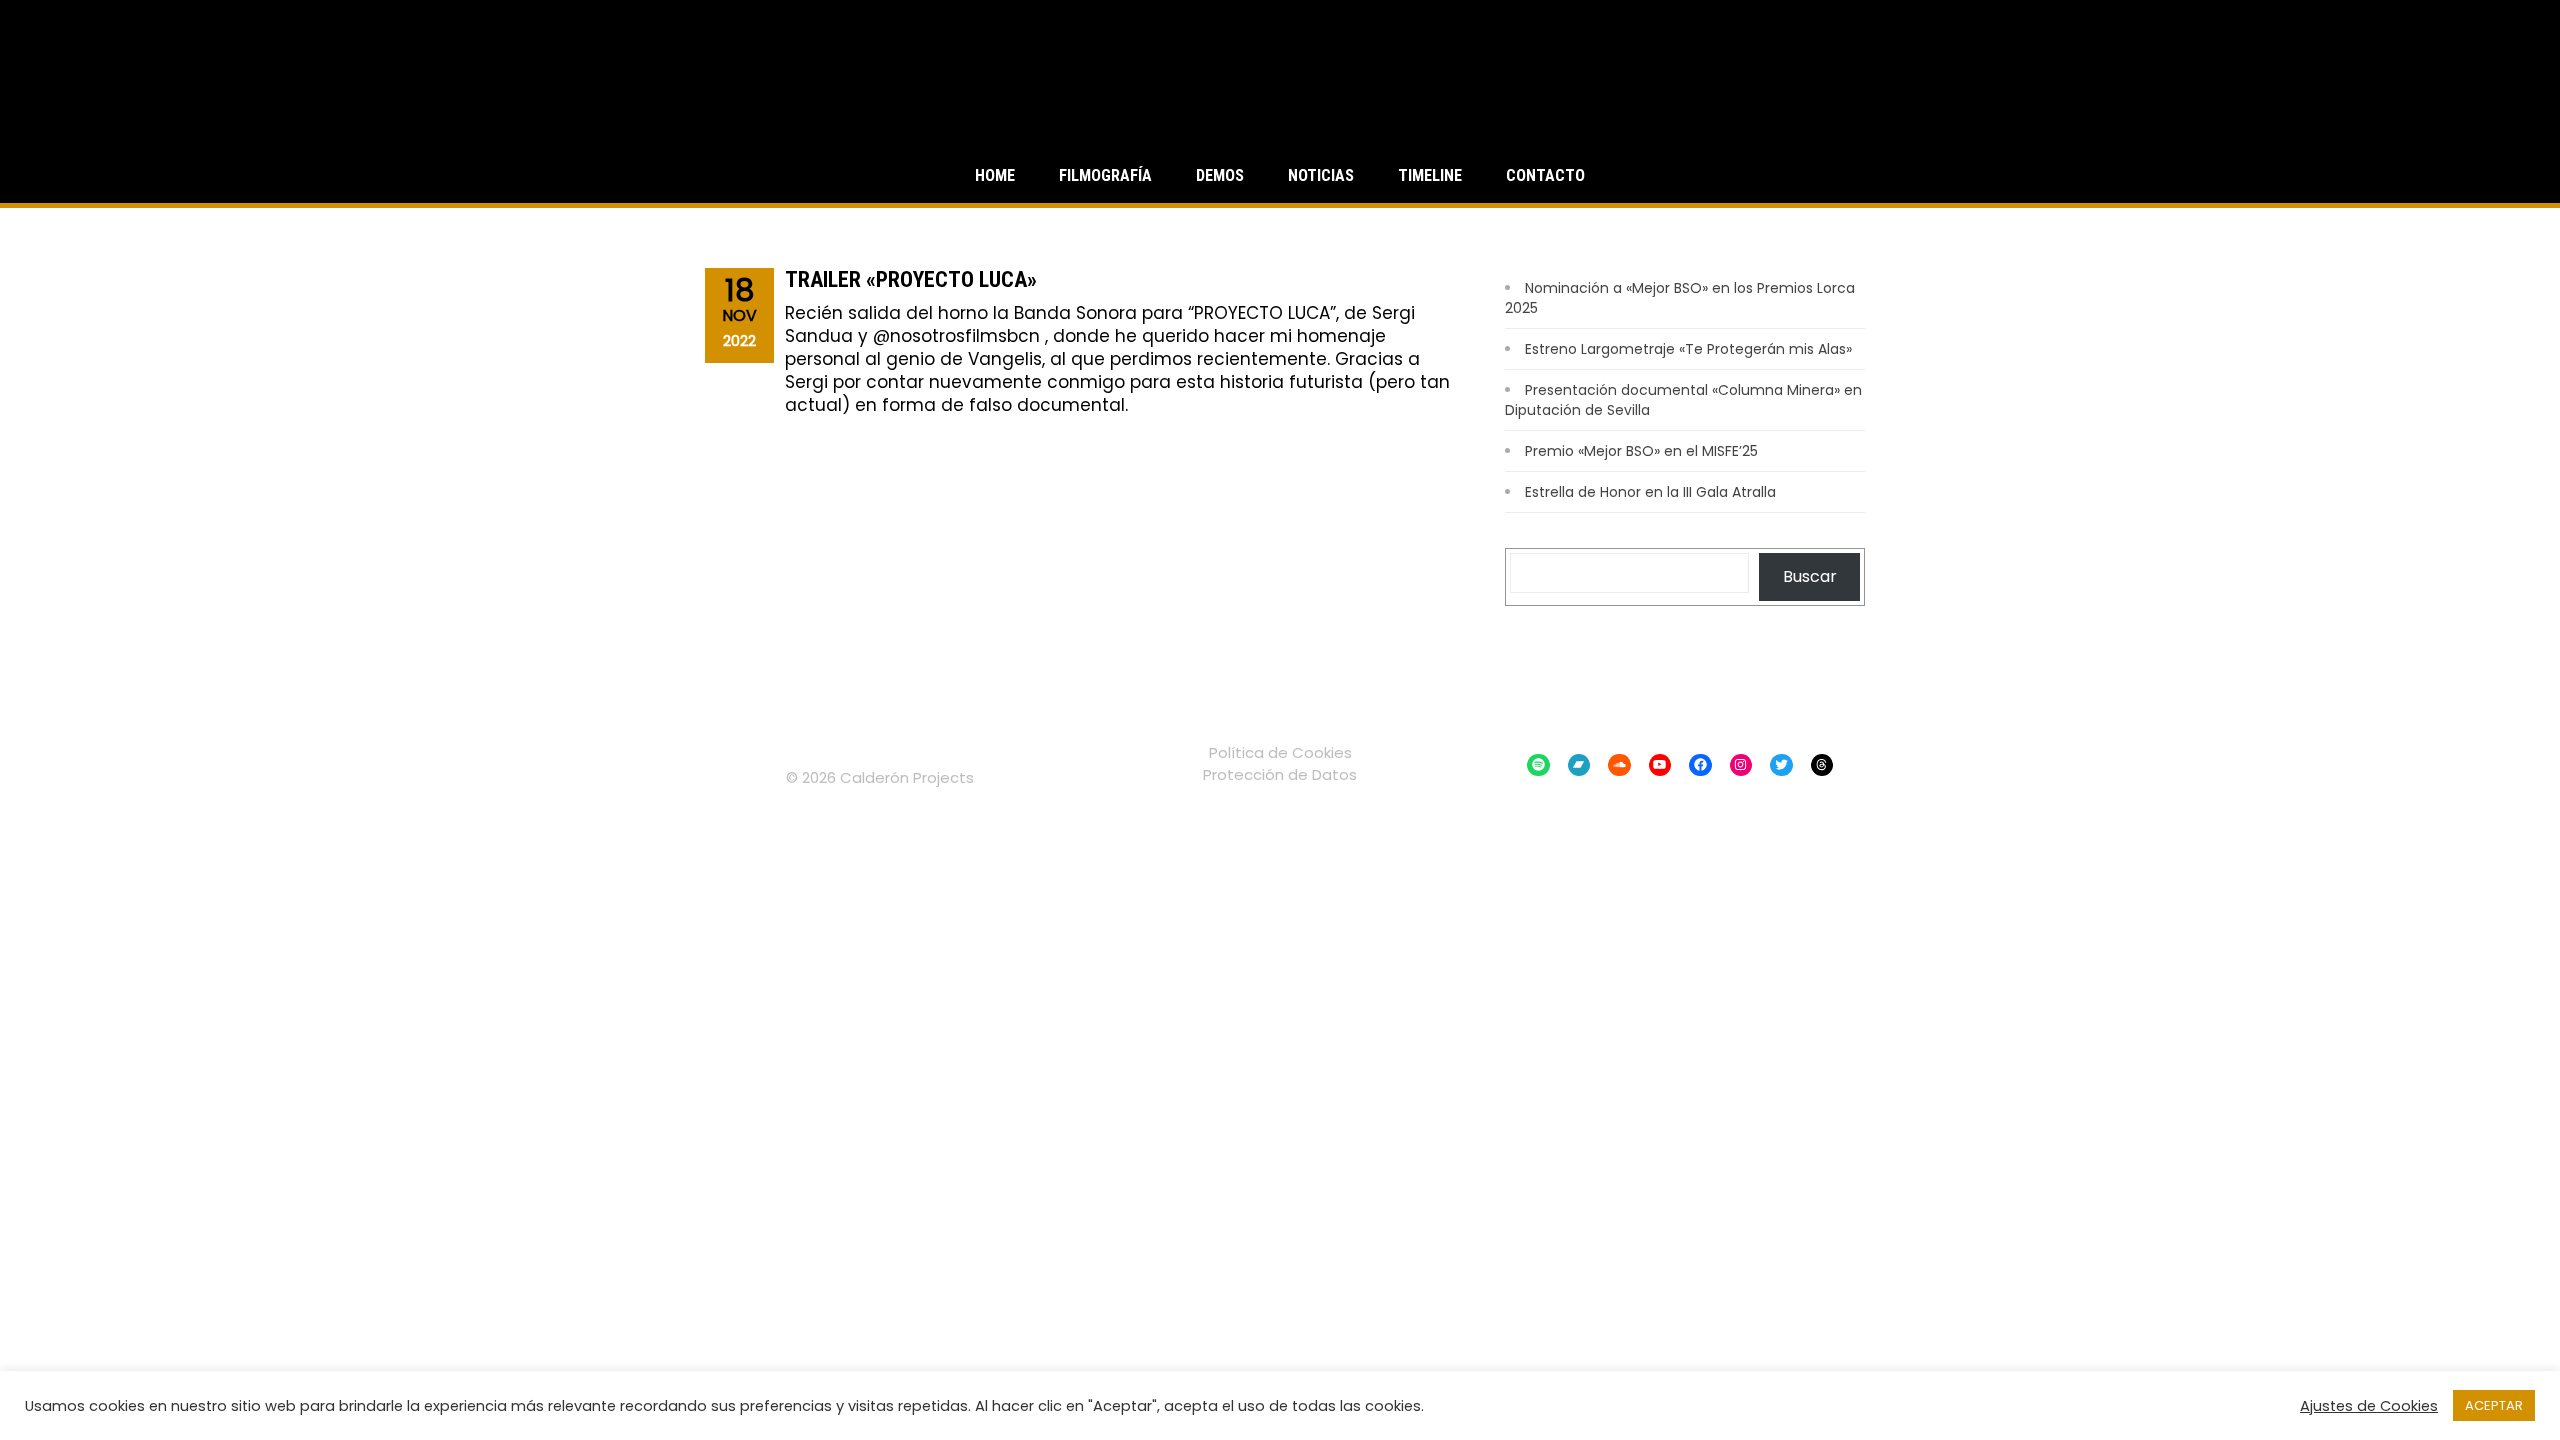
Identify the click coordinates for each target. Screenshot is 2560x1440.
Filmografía (1105, 175)
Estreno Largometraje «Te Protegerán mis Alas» (1688, 349)
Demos (1220, 175)
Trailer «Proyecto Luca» (911, 279)
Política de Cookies (1280, 752)
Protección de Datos (1280, 774)
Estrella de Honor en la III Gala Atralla (1650, 492)
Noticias (1321, 175)
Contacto (1545, 175)
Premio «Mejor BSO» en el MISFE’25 (1641, 451)
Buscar (1810, 576)
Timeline (1430, 175)
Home (995, 175)
